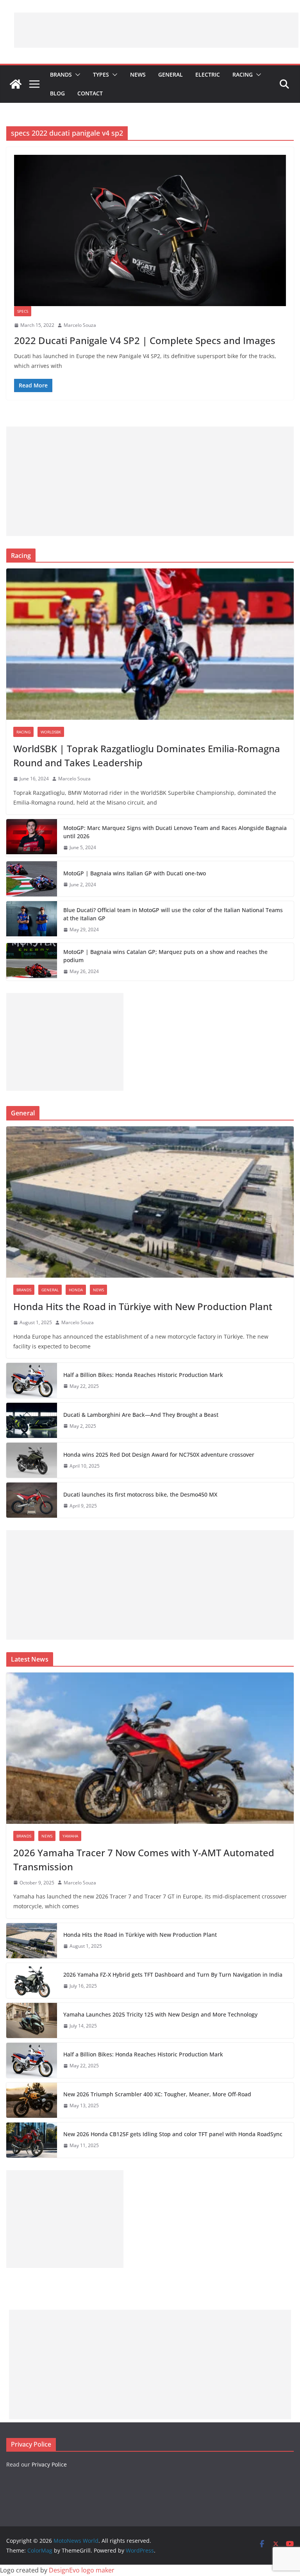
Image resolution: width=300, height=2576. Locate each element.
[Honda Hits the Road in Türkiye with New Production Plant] (150, 1202)
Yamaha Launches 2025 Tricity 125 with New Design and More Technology (160, 2014)
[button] (76, 75)
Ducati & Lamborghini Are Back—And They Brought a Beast (141, 1415)
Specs (23, 311)
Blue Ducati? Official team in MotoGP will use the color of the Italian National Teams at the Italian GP (173, 914)
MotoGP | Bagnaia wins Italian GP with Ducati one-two (135, 873)
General (171, 74)
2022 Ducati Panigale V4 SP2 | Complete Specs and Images (145, 340)
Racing (243, 74)
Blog (57, 93)
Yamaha (70, 1836)
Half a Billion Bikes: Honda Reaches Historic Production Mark (143, 1375)
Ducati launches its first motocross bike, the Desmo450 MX (140, 1494)
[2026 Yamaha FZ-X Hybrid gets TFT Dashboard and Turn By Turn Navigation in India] (32, 1981)
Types (101, 74)
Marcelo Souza (80, 325)
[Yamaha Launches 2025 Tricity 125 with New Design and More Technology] (32, 2020)
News (138, 74)
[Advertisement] (156, 30)
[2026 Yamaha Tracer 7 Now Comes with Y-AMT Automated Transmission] (150, 1748)
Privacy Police (49, 2464)
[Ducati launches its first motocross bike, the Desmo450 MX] (32, 1500)
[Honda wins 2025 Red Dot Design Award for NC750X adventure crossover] (32, 1460)
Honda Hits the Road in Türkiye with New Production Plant (143, 1306)
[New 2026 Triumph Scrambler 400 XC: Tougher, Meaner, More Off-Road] (32, 2100)
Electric (208, 74)
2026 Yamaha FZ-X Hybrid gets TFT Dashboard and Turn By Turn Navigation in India (173, 1975)
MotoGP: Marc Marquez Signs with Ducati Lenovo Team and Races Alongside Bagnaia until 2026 (175, 832)
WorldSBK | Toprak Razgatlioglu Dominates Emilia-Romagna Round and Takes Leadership (147, 756)
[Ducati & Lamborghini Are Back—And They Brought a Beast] (32, 1420)
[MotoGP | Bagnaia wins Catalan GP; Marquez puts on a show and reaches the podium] (32, 962)
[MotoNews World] (16, 84)
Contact (90, 93)
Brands (61, 74)
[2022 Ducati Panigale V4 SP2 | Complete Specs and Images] (150, 230)
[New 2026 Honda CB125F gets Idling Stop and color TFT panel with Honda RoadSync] (32, 2140)
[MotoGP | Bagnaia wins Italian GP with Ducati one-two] (32, 879)
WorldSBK (51, 732)
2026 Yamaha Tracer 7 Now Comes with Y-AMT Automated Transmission (144, 1860)
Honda (76, 1290)
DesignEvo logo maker (82, 2570)
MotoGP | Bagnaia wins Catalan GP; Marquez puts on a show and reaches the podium (165, 956)
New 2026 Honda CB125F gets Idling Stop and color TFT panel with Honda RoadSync (173, 2134)
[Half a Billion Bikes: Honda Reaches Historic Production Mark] (32, 1380)
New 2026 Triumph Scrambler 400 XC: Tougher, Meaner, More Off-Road (157, 2094)
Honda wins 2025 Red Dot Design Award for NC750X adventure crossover (159, 1455)
